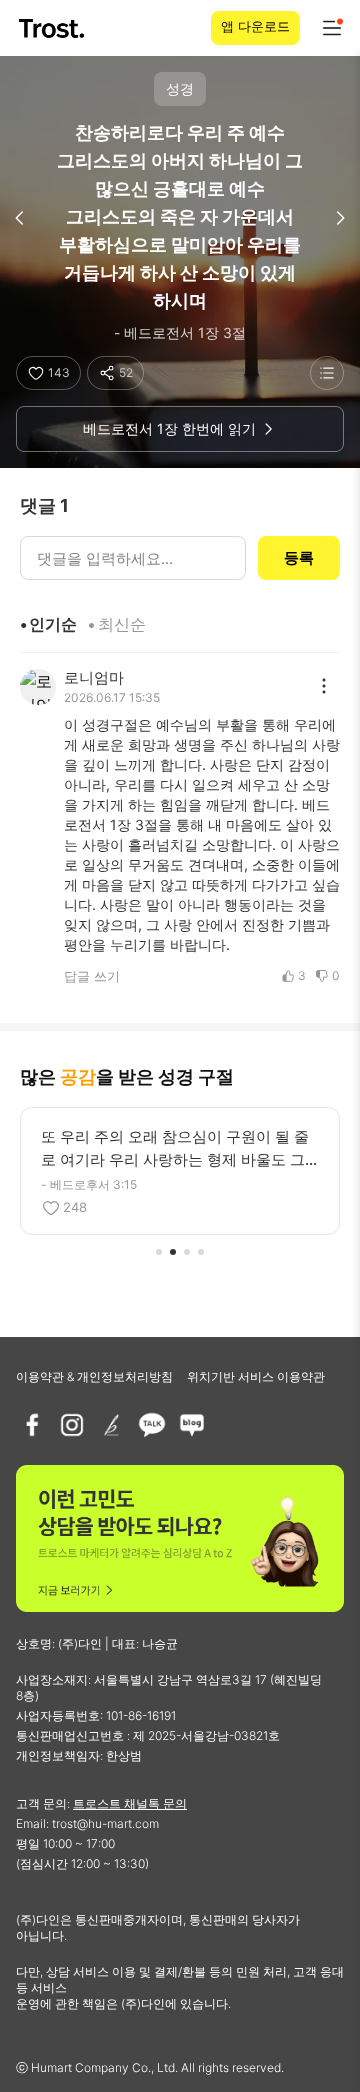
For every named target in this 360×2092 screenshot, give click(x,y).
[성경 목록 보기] (327, 373)
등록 (299, 557)
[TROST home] (53, 28)
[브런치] (112, 1425)
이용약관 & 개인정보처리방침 (94, 1376)
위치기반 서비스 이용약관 (256, 1376)
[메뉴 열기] (332, 28)
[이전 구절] (20, 218)
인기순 (53, 624)
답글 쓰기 (92, 976)
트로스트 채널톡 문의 (130, 1803)
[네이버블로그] (192, 1425)
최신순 (122, 624)
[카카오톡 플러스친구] (152, 1425)
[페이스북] (32, 1425)
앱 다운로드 (255, 26)
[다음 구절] (340, 218)
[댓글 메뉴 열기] (324, 686)
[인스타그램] (72, 1425)
